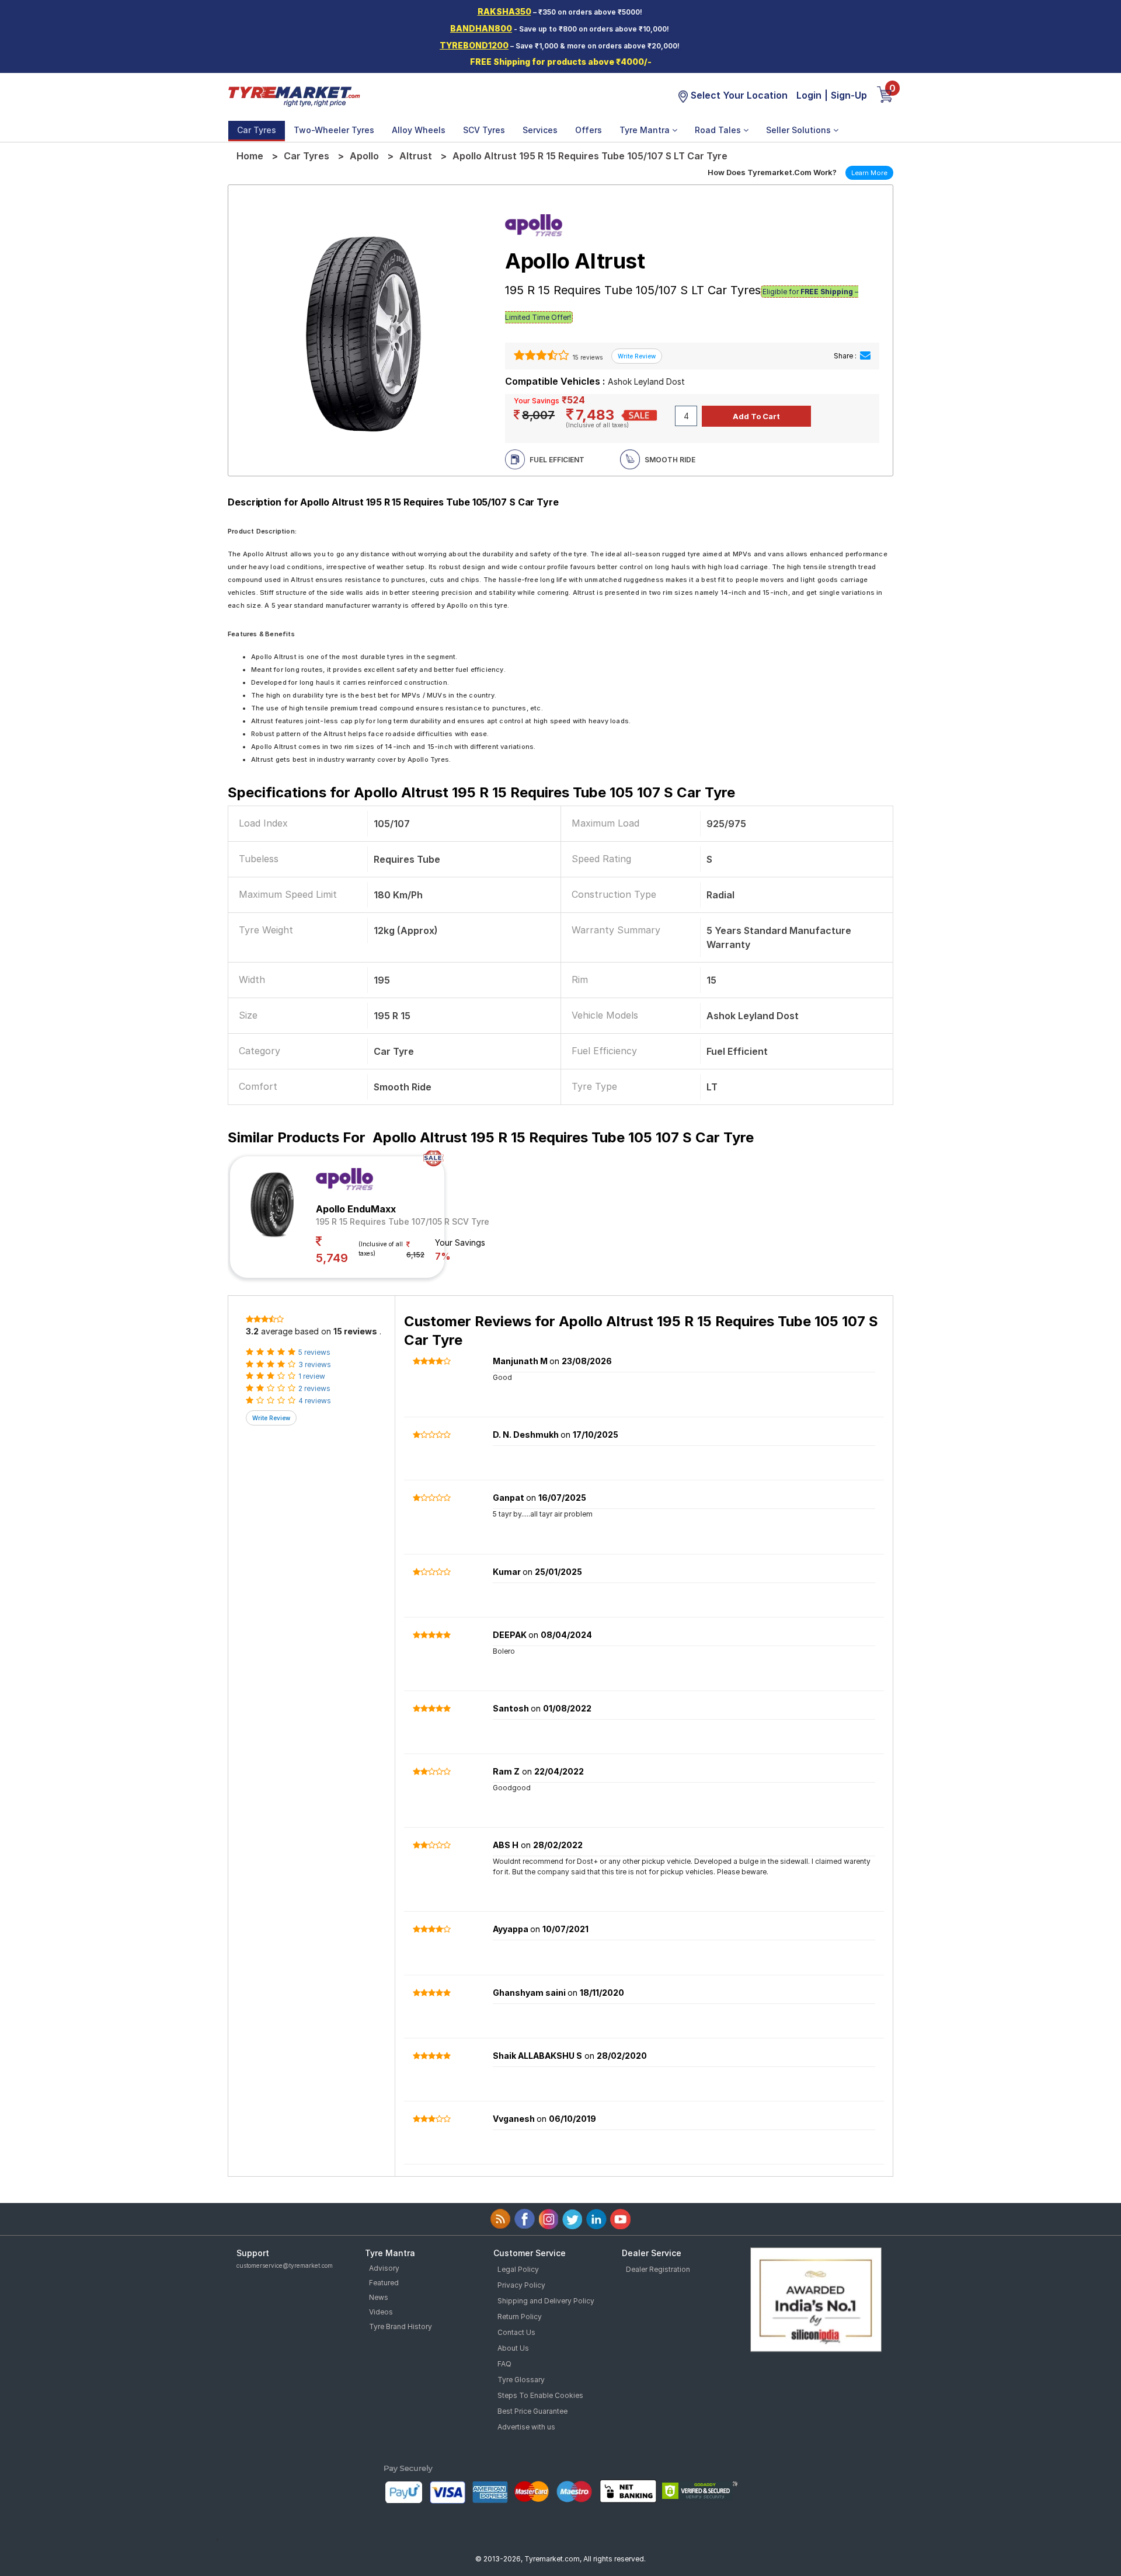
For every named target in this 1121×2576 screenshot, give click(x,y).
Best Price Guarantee (532, 2411)
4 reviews (315, 1401)
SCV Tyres (484, 130)
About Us (513, 2348)
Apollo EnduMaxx (356, 1209)
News (379, 2297)
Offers (589, 130)
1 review (312, 1376)
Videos (381, 2312)
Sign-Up (849, 95)
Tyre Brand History (401, 2326)
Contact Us (516, 2332)
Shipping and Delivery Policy (546, 2301)
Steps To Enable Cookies (540, 2395)
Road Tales (719, 130)
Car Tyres (257, 130)
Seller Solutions (800, 130)
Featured (384, 2283)
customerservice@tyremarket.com (285, 2265)
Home (250, 156)
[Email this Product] (865, 356)
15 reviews (587, 357)
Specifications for (481, 792)
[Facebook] (525, 2219)
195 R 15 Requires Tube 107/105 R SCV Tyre (403, 1221)
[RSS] (501, 2219)
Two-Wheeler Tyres (334, 130)
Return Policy (520, 2317)
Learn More (869, 173)
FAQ (504, 2364)
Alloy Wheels (419, 130)
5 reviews (314, 1352)
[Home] (294, 96)
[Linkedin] (596, 2219)
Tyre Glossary (521, 2380)
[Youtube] (620, 2219)
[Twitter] (572, 2219)
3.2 (252, 1331)
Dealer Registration (658, 2269)
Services (540, 130)
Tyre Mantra (646, 130)
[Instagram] (549, 2219)
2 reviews (314, 1388)
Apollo (364, 156)
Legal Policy (518, 2269)
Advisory (384, 2268)
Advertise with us (526, 2427)
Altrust (416, 156)
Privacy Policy (521, 2285)
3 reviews (315, 1364)
